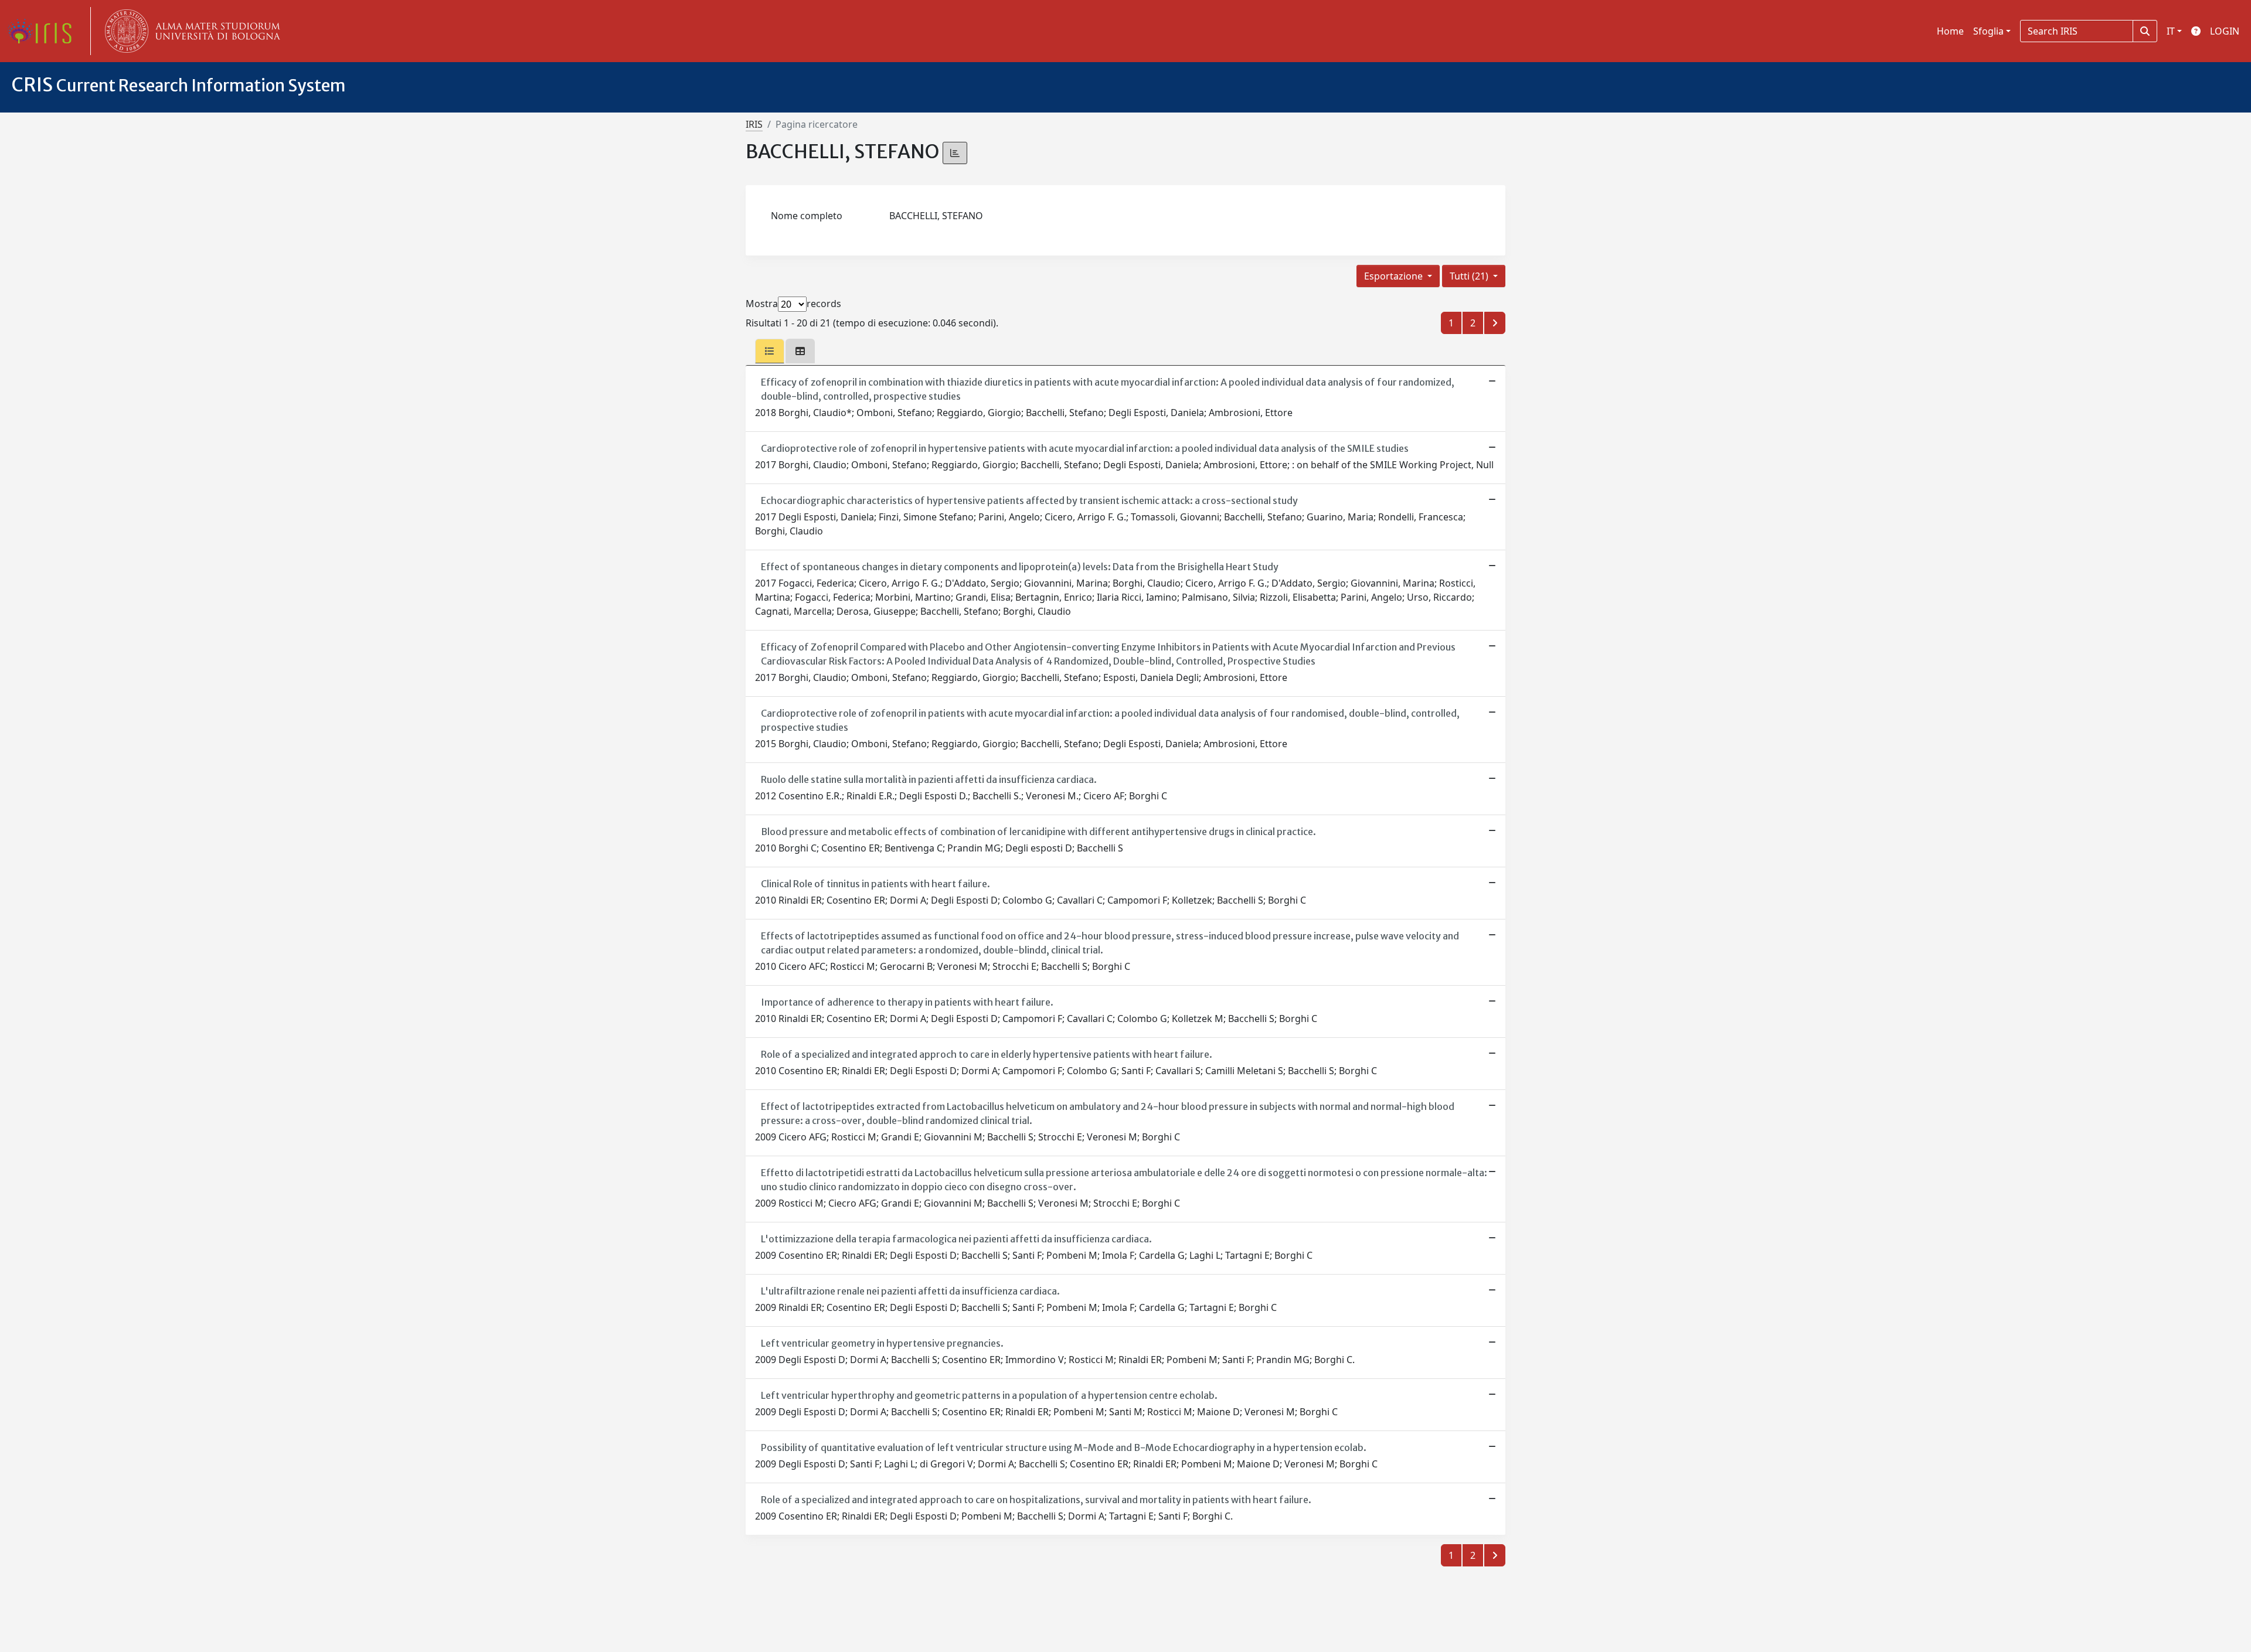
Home (1950, 31)
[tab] (770, 351)
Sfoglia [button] (1988, 31)
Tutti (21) (1470, 276)
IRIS (754, 124)
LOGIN (2225, 31)
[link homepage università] (190, 31)
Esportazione (1395, 276)
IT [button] (2171, 31)
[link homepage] (44, 31)
